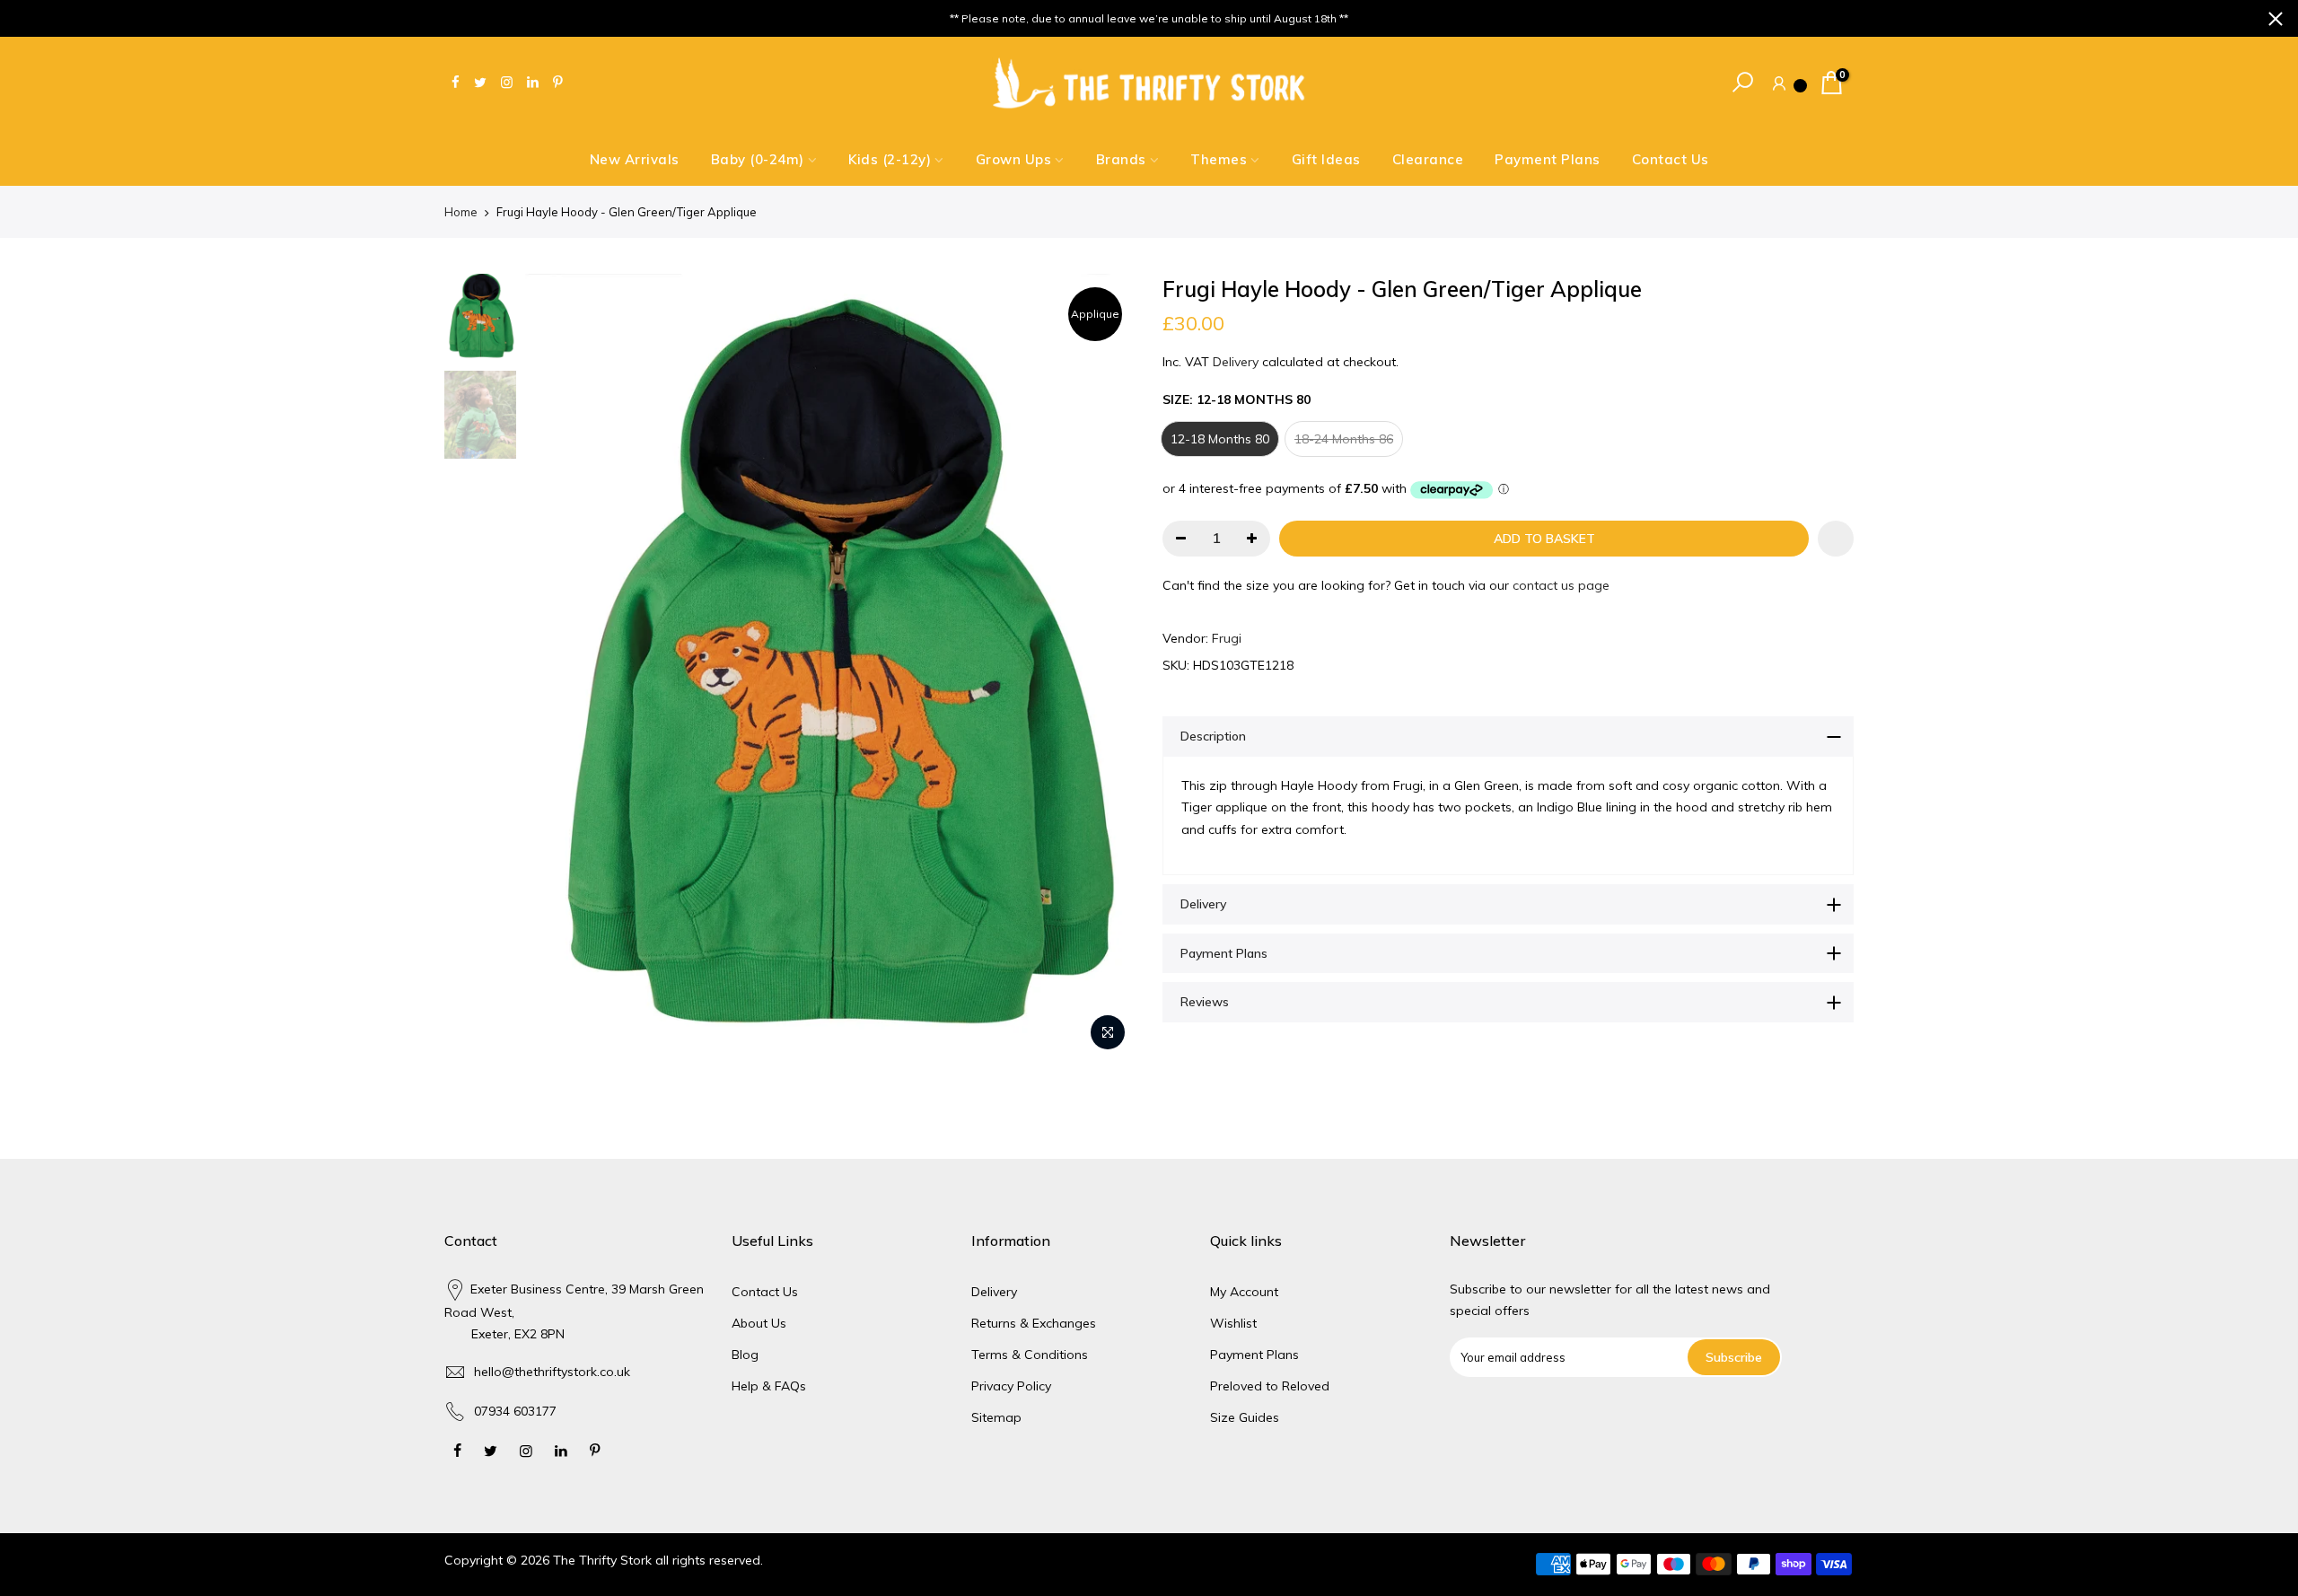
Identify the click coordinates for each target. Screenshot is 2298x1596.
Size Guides (1245, 1417)
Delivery (1236, 362)
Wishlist (1233, 1323)
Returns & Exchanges (1034, 1323)
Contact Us (1671, 159)
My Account (1244, 1292)
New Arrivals (635, 159)
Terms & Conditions (1030, 1355)
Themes (1219, 159)
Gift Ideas (1326, 159)
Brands (1121, 159)
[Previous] (557, 667)
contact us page (1561, 585)
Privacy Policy (1011, 1386)
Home (461, 212)
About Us (759, 1323)
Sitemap (996, 1417)
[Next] (1104, 667)
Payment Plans (1548, 159)
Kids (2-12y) (890, 159)
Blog (745, 1355)
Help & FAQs (769, 1386)
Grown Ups (1014, 159)
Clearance (1428, 159)
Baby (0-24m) (758, 159)
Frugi (1227, 638)
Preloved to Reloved (1270, 1386)
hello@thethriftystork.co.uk (552, 1372)
